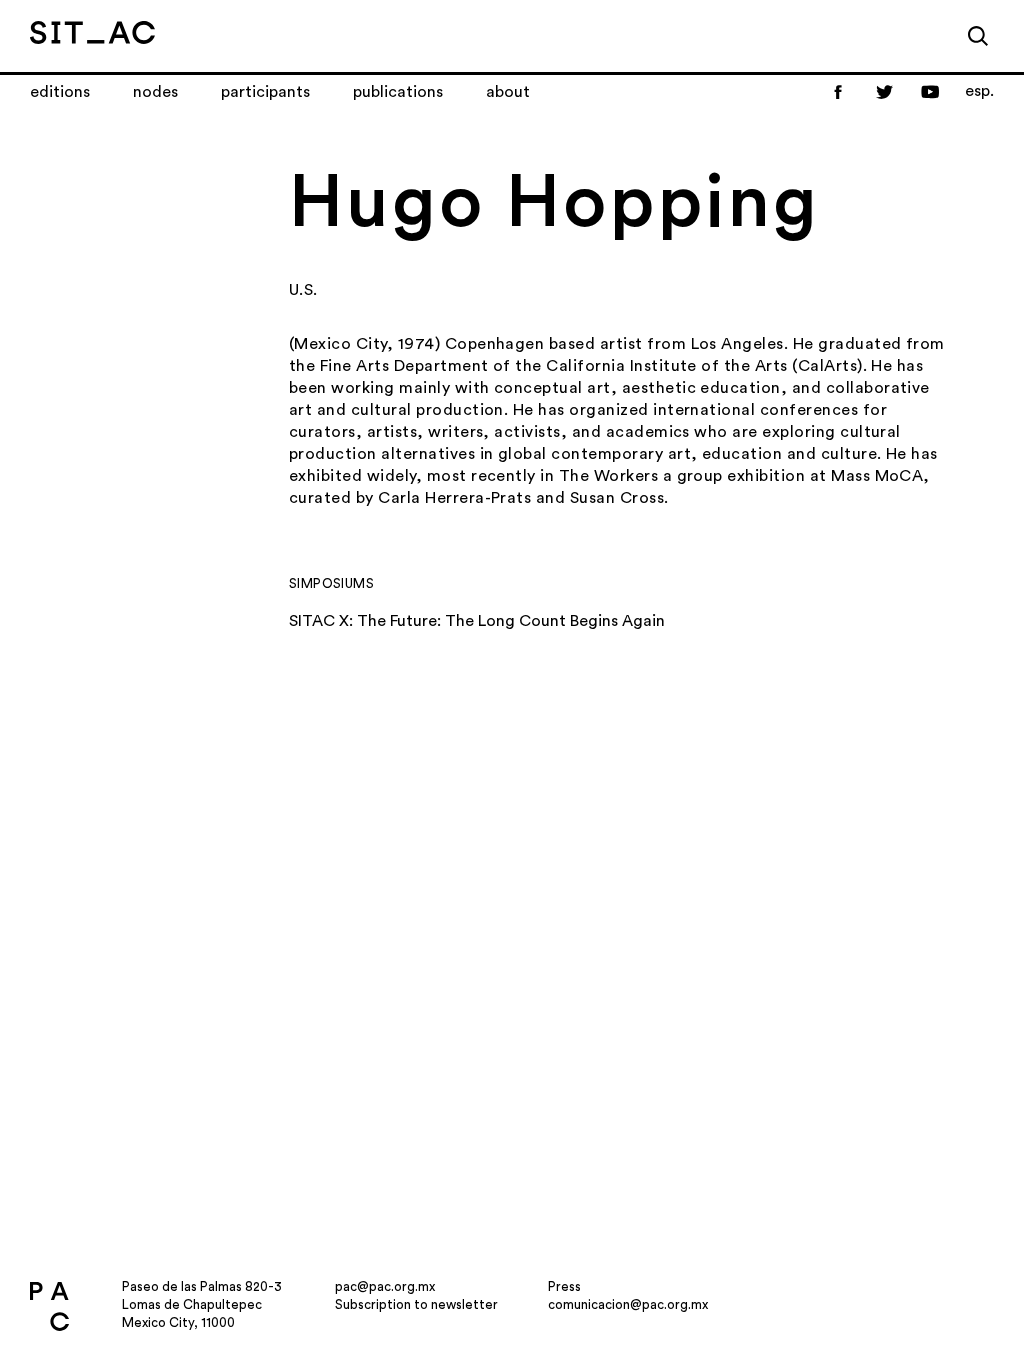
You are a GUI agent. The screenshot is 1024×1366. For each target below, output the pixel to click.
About (508, 92)
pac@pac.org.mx (385, 1286)
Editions (60, 92)
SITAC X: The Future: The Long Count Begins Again (477, 621)
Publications (398, 92)
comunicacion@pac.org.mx (628, 1304)
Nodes (155, 92)
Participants (265, 92)
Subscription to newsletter (416, 1304)
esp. (979, 91)
